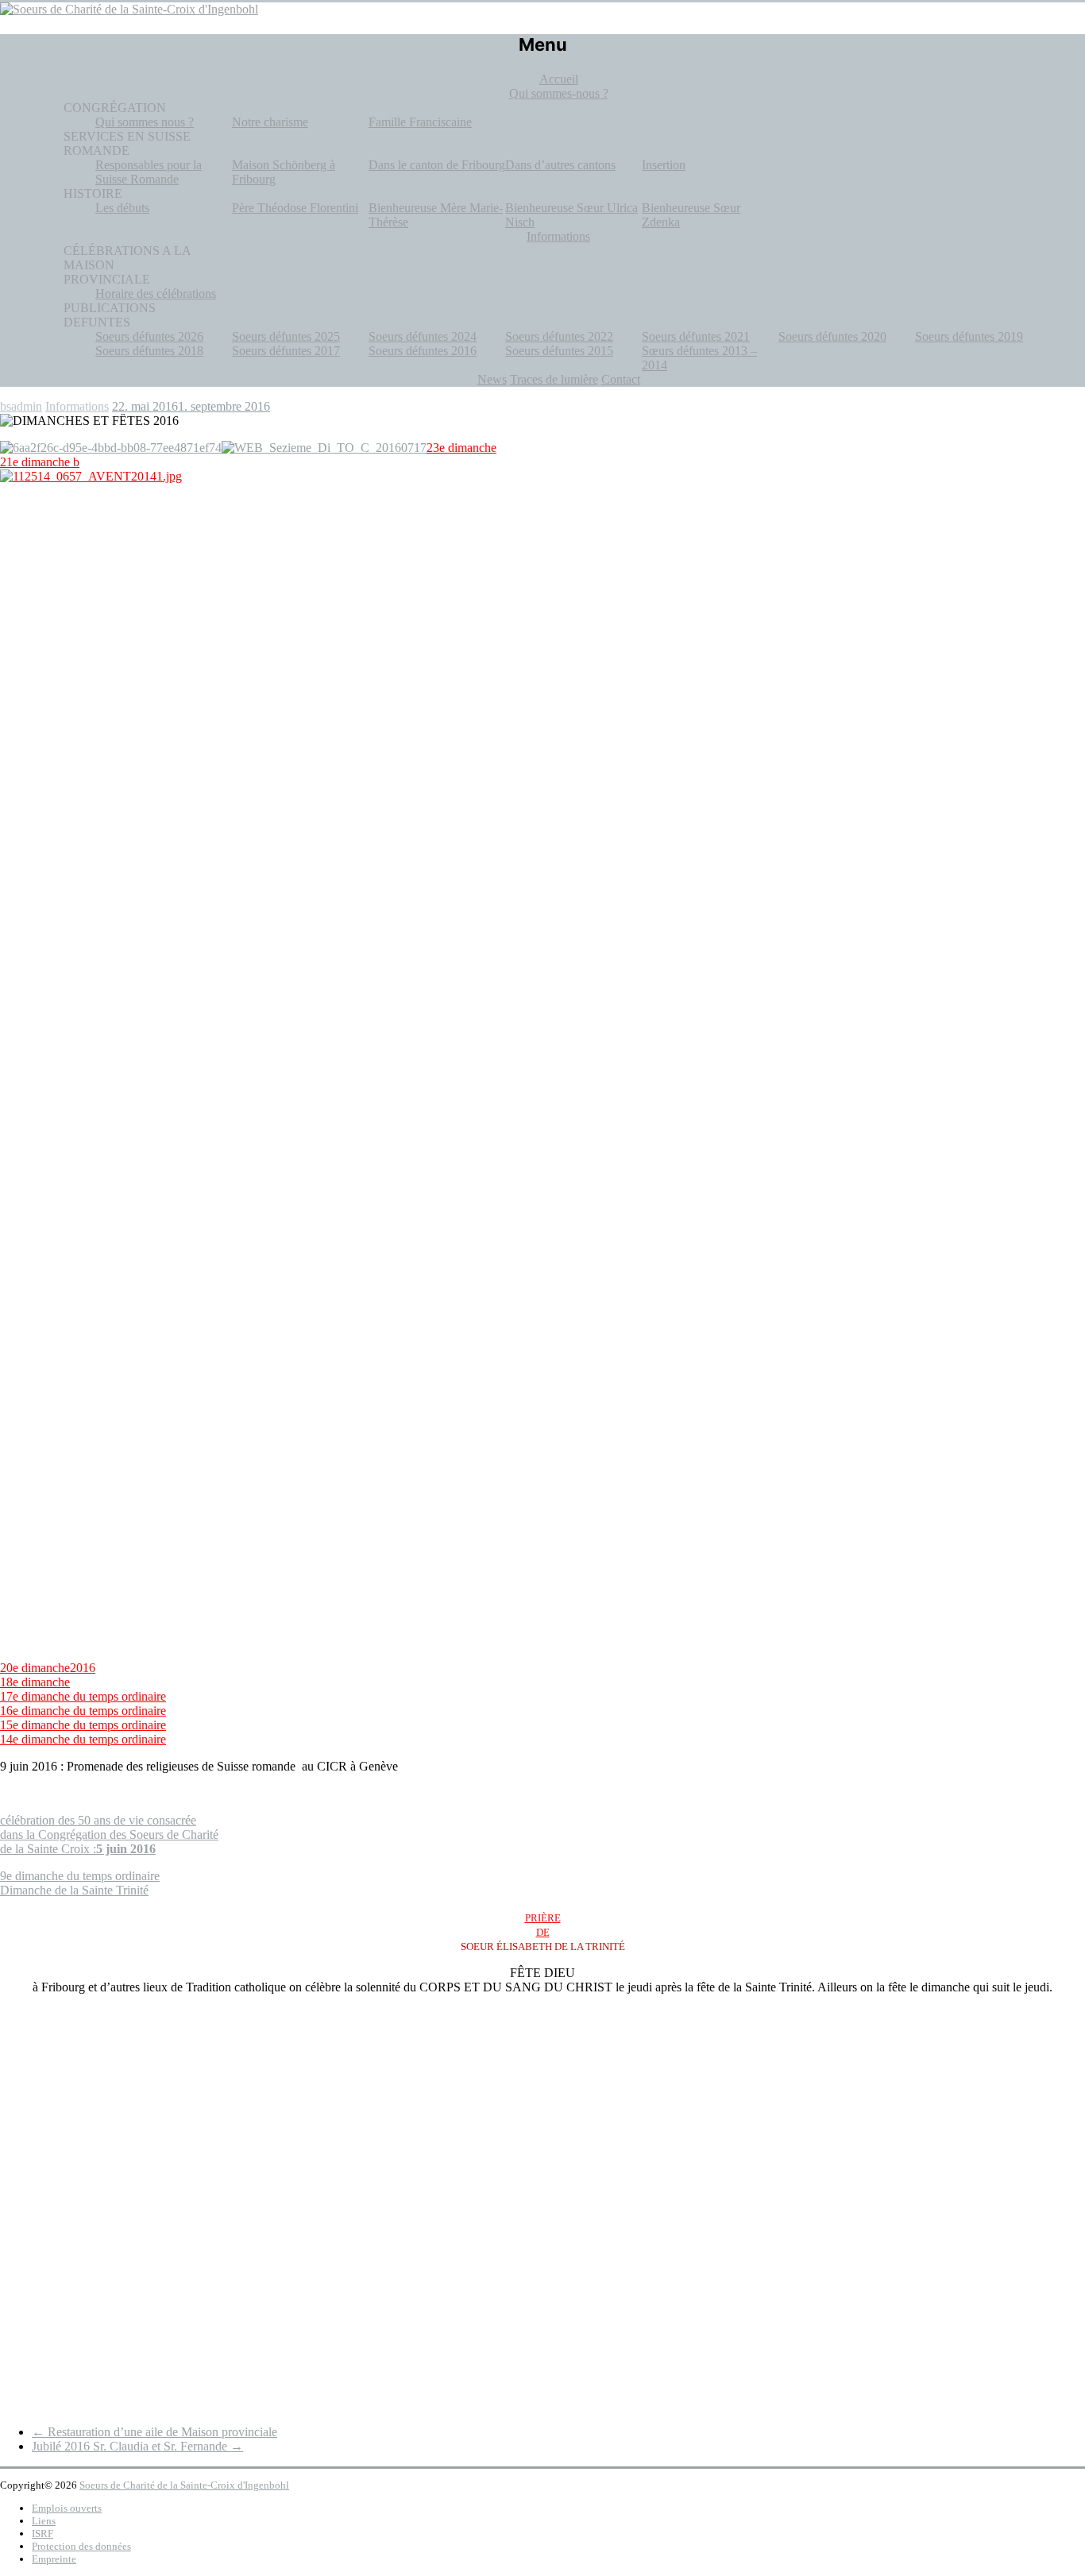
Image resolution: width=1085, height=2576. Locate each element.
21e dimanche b (40, 462)
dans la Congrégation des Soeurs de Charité (109, 1834)
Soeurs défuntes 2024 (423, 336)
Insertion (664, 165)
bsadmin (21, 406)
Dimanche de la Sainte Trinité (74, 1890)
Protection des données (81, 2546)
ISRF (42, 2534)
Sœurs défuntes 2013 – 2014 (699, 358)
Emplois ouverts (67, 2508)
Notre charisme (270, 122)
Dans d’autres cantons (560, 165)
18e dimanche (35, 1682)
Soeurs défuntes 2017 (286, 351)
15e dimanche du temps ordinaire (83, 1725)
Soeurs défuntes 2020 (832, 336)
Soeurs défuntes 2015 (559, 351)
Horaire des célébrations (156, 294)
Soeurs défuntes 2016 (423, 351)
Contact (621, 379)
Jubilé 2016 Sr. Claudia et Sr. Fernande (137, 2446)
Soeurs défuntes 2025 (286, 336)
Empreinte (54, 2559)
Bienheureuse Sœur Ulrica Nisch (571, 215)
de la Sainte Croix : (78, 1849)
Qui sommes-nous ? (559, 93)
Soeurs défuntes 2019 (969, 336)
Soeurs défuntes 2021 (696, 336)
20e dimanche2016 (48, 1668)
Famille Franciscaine (420, 122)
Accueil (559, 79)
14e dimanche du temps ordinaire (83, 1739)
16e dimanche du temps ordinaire (83, 1711)
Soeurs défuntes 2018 (149, 351)
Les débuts (122, 208)
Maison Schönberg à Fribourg (284, 172)
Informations (558, 236)
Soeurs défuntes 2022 (559, 336)
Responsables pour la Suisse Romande (149, 172)
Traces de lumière (554, 379)
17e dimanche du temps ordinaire (83, 1696)
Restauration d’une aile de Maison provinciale (154, 2432)
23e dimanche (461, 448)
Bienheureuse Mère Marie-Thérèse (436, 215)
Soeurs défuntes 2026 (149, 336)
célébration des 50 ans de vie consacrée (98, 1820)
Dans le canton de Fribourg (437, 165)
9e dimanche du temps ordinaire (80, 1876)
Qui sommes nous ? (145, 122)
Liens (44, 2521)
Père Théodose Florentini (295, 208)
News (492, 379)
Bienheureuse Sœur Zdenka (691, 215)
